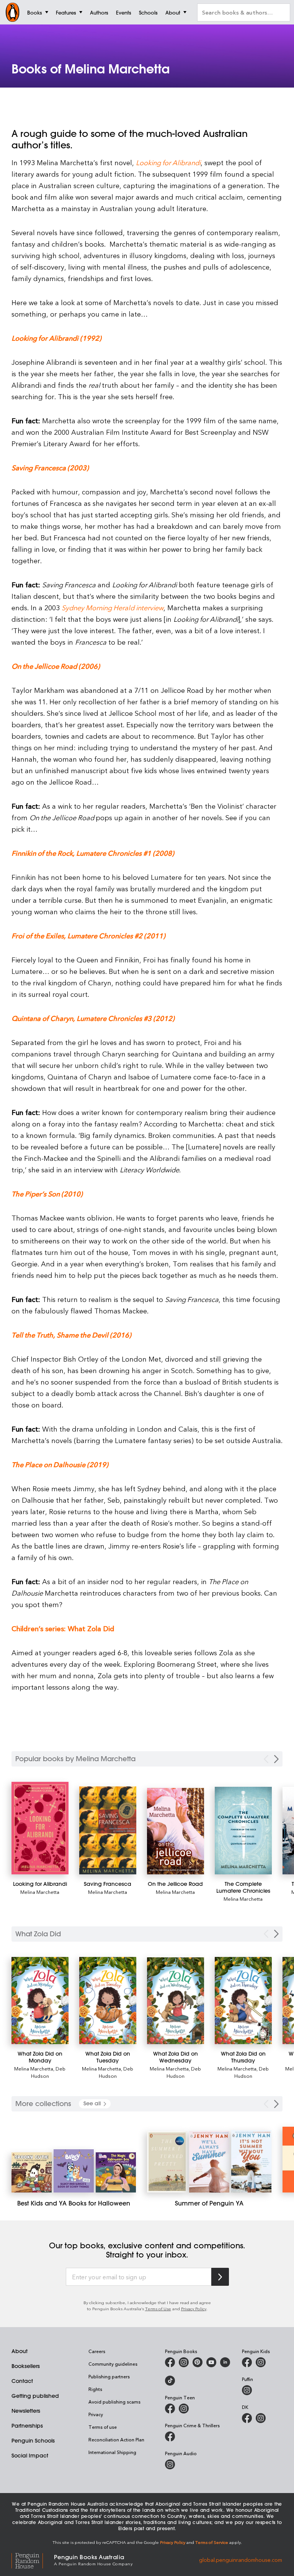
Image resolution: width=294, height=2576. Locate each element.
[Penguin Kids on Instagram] (261, 2362)
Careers (97, 2351)
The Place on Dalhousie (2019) (60, 1464)
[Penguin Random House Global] (33, 2560)
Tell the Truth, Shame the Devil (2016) (71, 1335)
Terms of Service (212, 2542)
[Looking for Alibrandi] (40, 1828)
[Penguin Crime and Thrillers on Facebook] (170, 2436)
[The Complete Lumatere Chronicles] (243, 1830)
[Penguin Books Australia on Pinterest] (198, 2362)
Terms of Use (158, 2309)
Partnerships (27, 2426)
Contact (22, 2381)
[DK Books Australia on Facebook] (247, 2418)
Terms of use (103, 2427)
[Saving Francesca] (108, 1830)
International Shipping (112, 2452)
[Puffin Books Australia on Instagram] (247, 2390)
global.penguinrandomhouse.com (241, 2559)
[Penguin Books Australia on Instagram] (184, 2362)
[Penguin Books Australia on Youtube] (211, 2362)
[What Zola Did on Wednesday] (176, 2001)
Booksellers (26, 2366)
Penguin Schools (33, 2441)
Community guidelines (113, 2364)
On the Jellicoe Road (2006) (56, 666)
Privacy (96, 2414)
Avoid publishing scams (114, 2402)
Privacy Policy (194, 2309)
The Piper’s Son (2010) (47, 1194)
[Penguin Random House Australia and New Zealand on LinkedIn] (225, 2362)
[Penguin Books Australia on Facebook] (170, 2362)
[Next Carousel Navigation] (276, 1759)
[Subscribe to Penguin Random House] (220, 2277)
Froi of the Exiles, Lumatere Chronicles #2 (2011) (88, 935)
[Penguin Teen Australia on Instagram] (184, 2409)
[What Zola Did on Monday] (40, 2001)
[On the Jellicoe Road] (176, 1831)
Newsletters (26, 2411)
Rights (95, 2389)
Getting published (35, 2396)
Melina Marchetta (40, 1892)
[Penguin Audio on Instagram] (170, 2464)
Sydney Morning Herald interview (113, 607)
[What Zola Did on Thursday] (243, 2001)
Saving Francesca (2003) (50, 467)
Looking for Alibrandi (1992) (56, 338)
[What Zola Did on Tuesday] (108, 2001)
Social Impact (30, 2456)
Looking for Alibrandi (168, 162)
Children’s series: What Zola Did (63, 1628)
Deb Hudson (48, 2072)
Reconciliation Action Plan (116, 2439)
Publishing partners (109, 2376)
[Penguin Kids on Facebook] (247, 2362)
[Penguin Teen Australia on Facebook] (170, 2409)
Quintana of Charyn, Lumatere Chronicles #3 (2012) (93, 1018)
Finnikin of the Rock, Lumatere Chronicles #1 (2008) (93, 853)
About (20, 2351)
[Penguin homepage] (13, 12)
